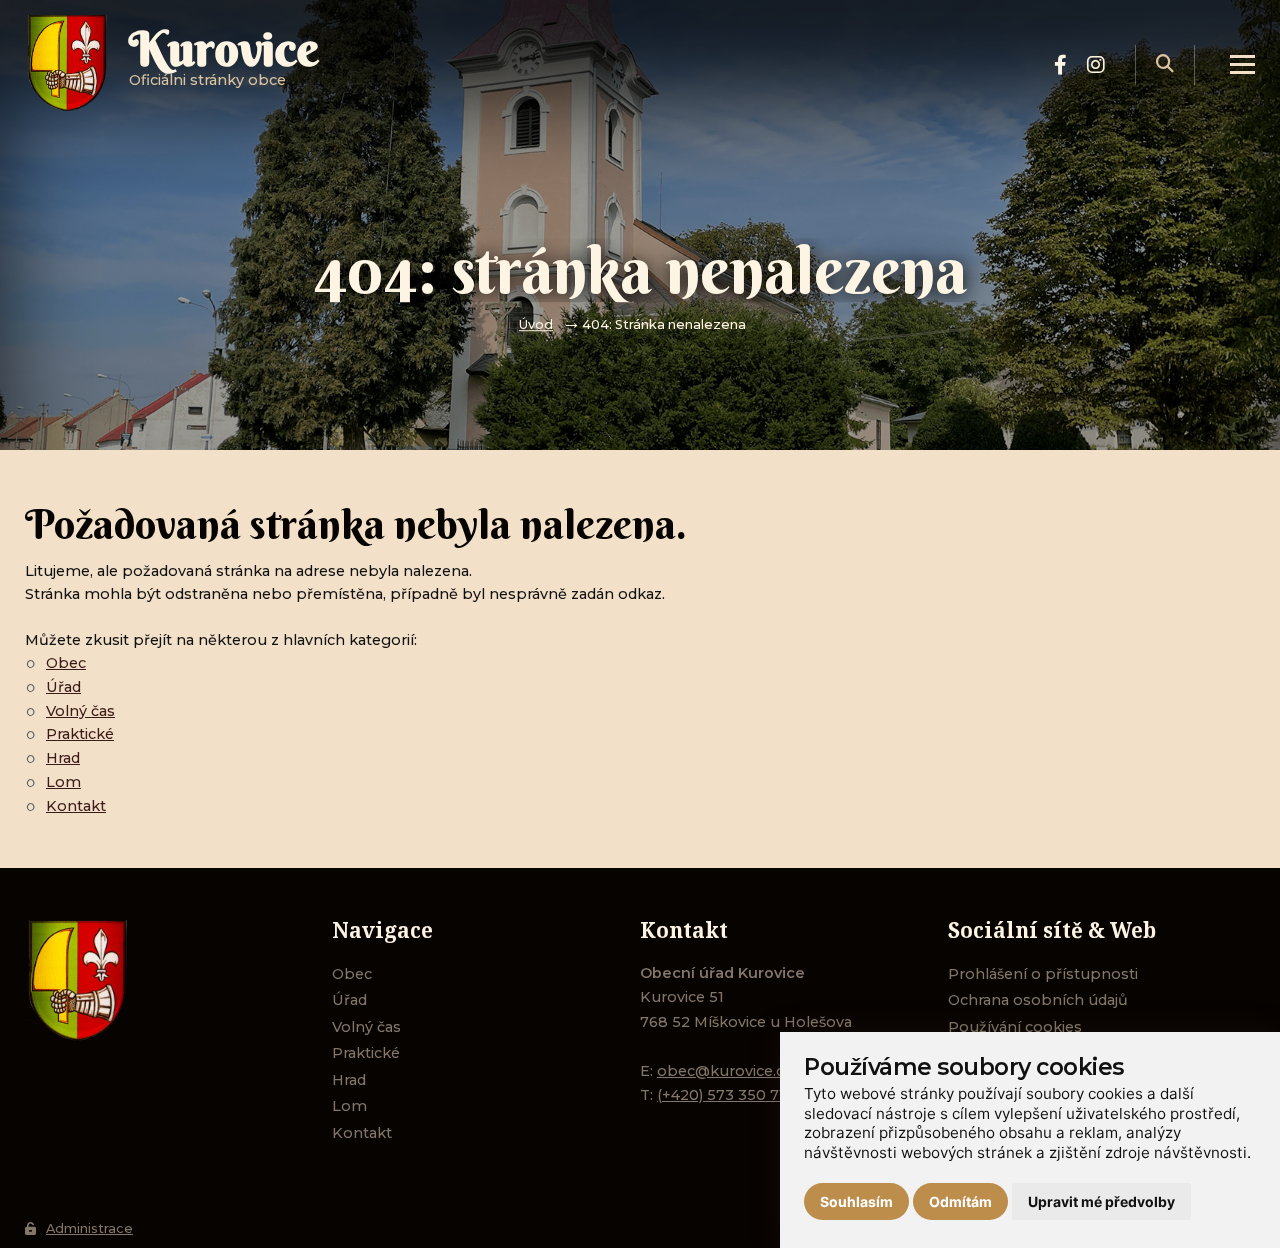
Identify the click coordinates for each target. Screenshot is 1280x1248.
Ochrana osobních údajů (1038, 1000)
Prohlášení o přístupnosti (1043, 974)
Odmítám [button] (960, 1201)
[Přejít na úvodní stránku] (159, 980)
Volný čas (80, 711)
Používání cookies (1015, 1027)
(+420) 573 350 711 (724, 1095)
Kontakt (76, 806)
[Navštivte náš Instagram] (1096, 65)
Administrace (89, 1228)
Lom (63, 782)
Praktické (80, 734)
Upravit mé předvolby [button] (1101, 1201)
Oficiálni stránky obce (224, 64)
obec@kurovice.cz (724, 1071)
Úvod (536, 324)
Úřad (63, 687)
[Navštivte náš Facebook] (1060, 65)
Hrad (63, 758)
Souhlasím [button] (856, 1201)
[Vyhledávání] (1165, 65)
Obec (66, 663)
